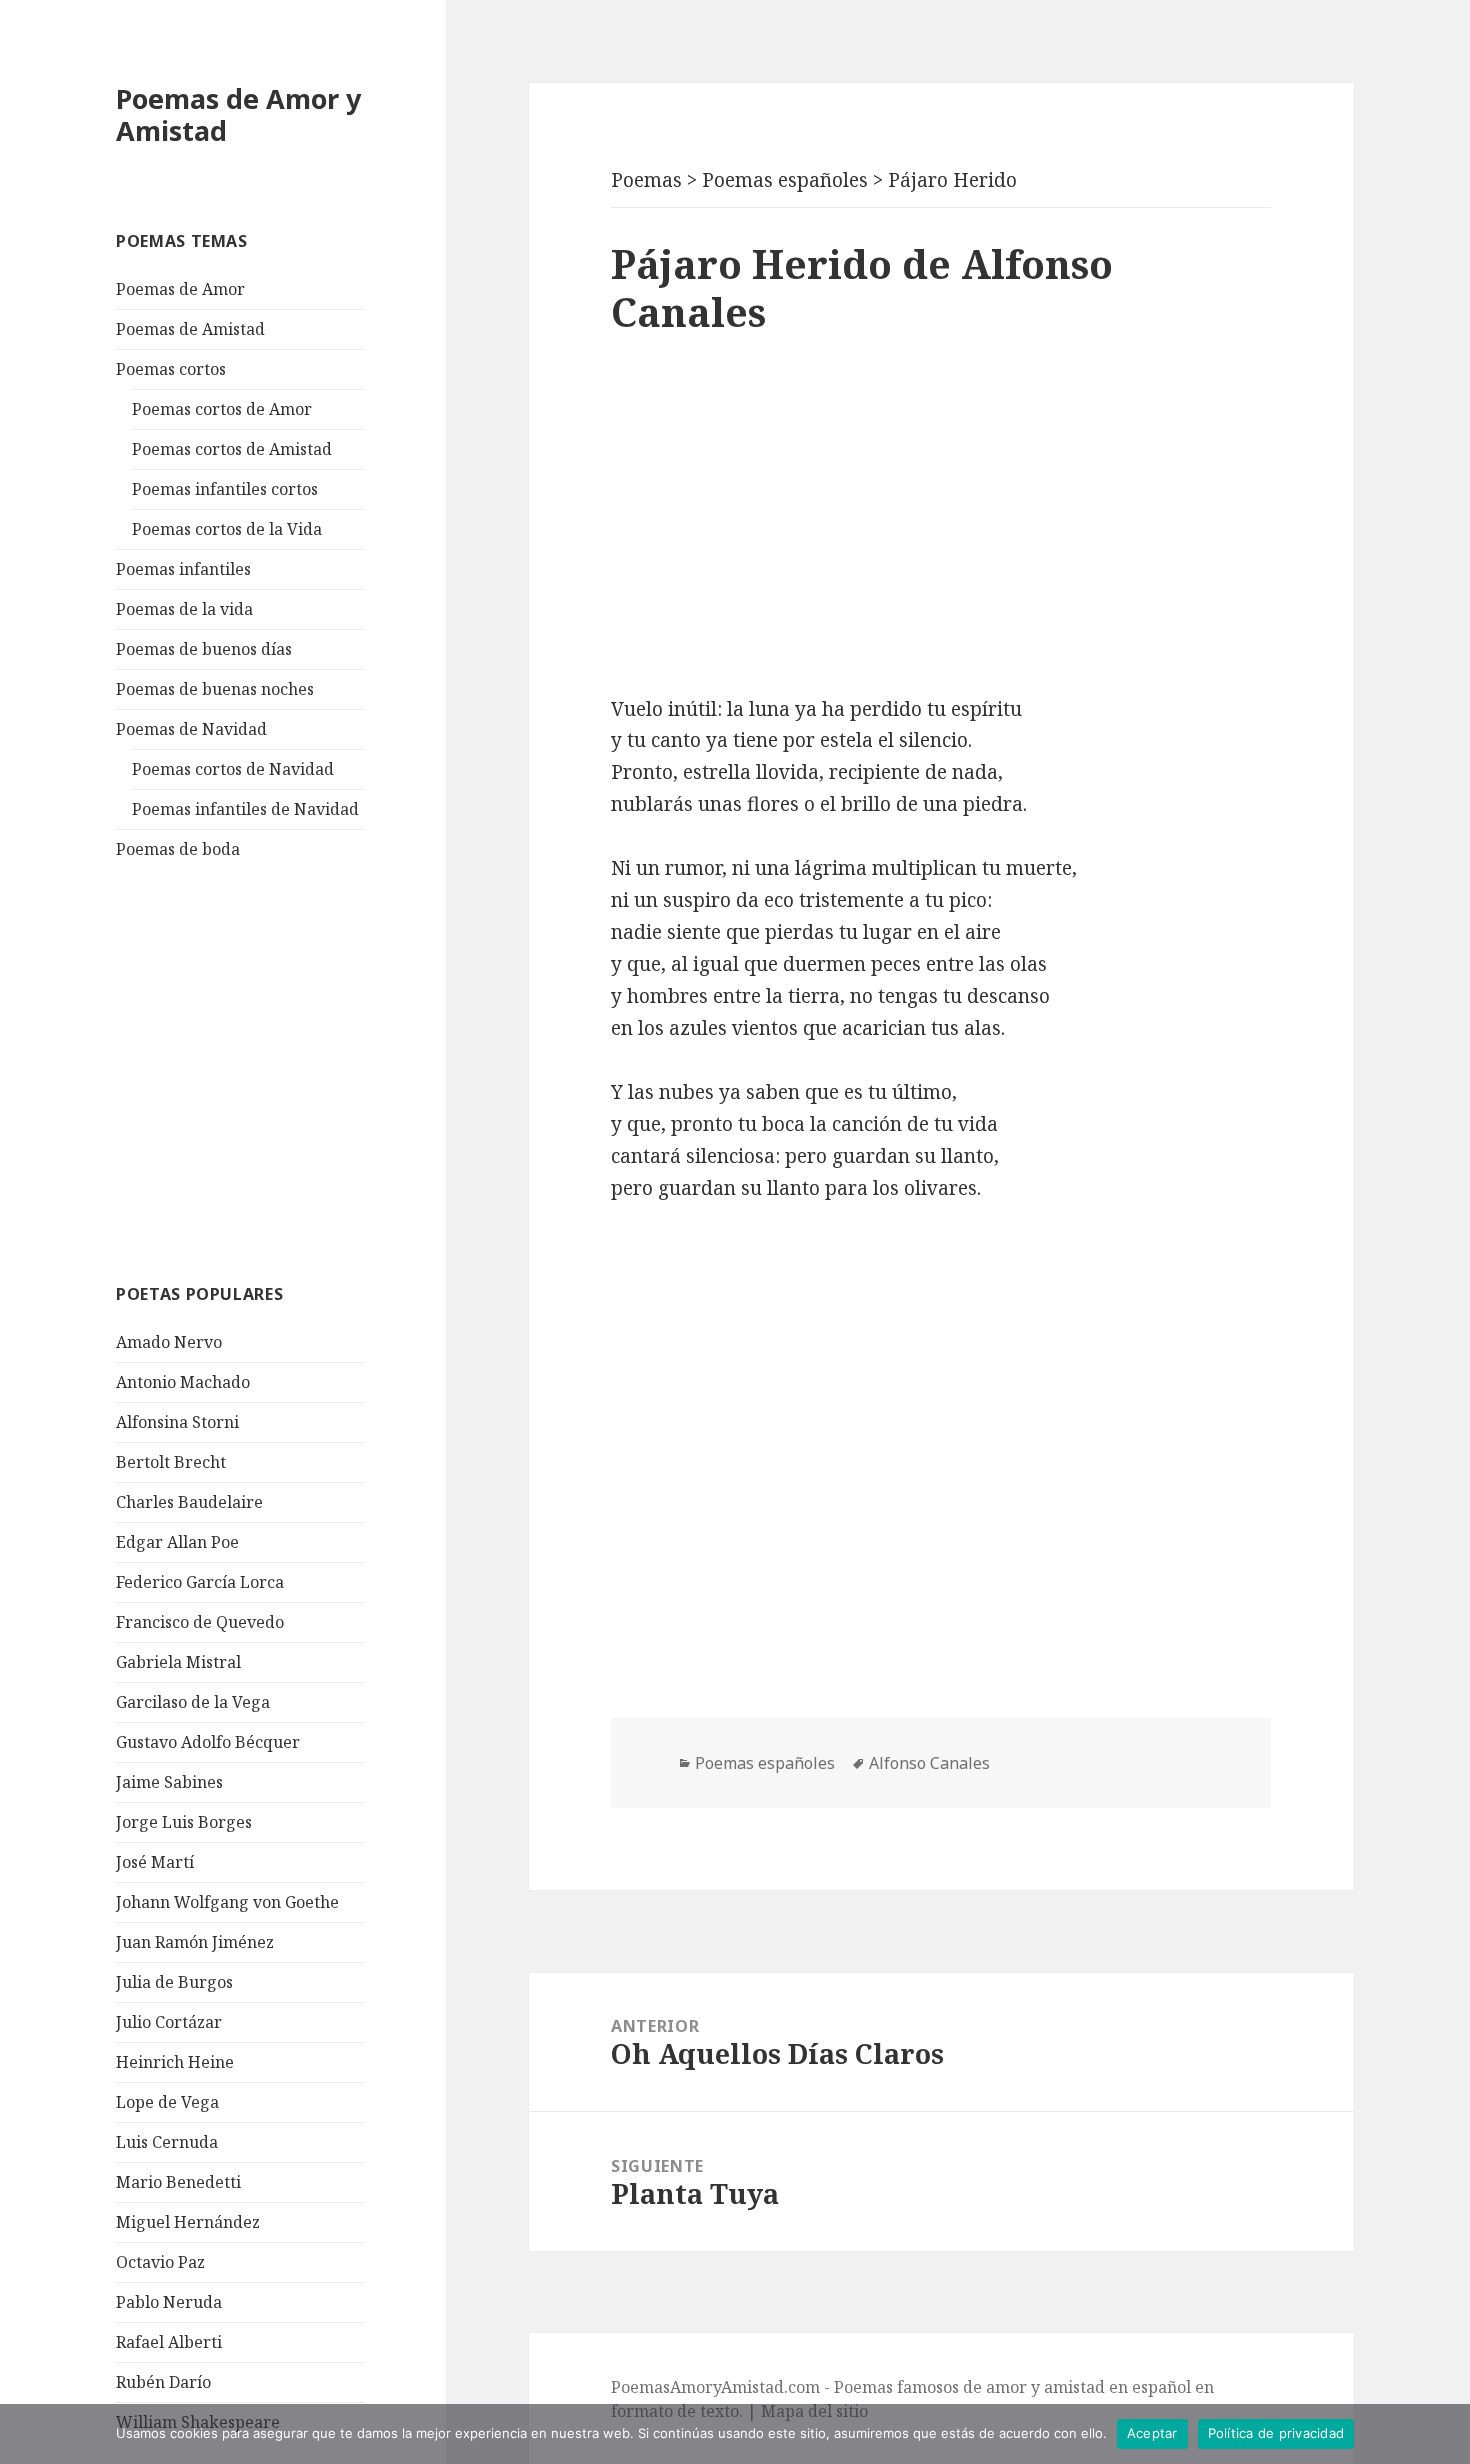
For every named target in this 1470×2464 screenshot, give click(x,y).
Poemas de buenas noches (215, 689)
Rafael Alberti (169, 2342)
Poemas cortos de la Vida (227, 529)
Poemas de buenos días (204, 649)
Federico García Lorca (200, 1582)
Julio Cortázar (169, 2022)
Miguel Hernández (188, 2222)
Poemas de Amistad (190, 329)
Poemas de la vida (184, 609)
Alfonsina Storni (177, 1422)
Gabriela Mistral (178, 1662)
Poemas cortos (171, 369)
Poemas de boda (178, 849)
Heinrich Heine (175, 2062)
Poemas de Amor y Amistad (238, 114)
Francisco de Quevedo (200, 1622)
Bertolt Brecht (171, 1462)
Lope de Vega (167, 2102)
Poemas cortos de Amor (222, 409)
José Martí (155, 1862)
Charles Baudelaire (189, 1502)
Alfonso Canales (929, 1763)
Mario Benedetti (178, 2182)
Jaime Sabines (169, 1782)
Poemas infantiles (183, 569)
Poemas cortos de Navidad (233, 769)
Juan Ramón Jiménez (195, 1942)
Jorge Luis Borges (184, 1822)
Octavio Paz (160, 2262)
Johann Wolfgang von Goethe (227, 1902)
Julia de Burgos (174, 1982)
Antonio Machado (183, 1382)
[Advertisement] (266, 1069)
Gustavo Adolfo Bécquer (208, 1742)
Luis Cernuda (167, 2142)
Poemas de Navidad (191, 729)
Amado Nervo (169, 1342)
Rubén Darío (163, 2382)
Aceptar (1152, 2433)
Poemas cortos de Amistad (232, 449)
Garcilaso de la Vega (193, 1702)
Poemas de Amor (180, 289)
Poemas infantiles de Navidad (245, 809)
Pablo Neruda (169, 2302)
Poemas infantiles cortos (225, 489)
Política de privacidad (1276, 2433)
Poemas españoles (765, 1763)
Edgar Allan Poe (177, 1542)
